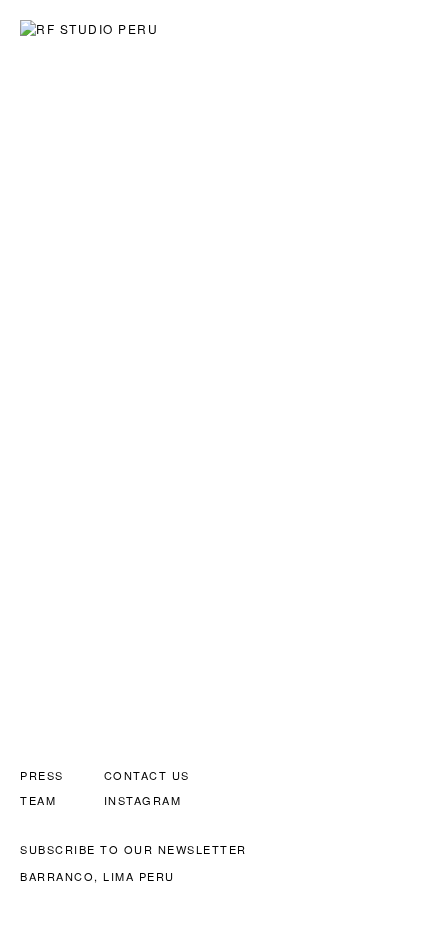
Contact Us (147, 775)
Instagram (143, 800)
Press (42, 775)
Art (189, 27)
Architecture (257, 27)
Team (38, 800)
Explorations (361, 27)
